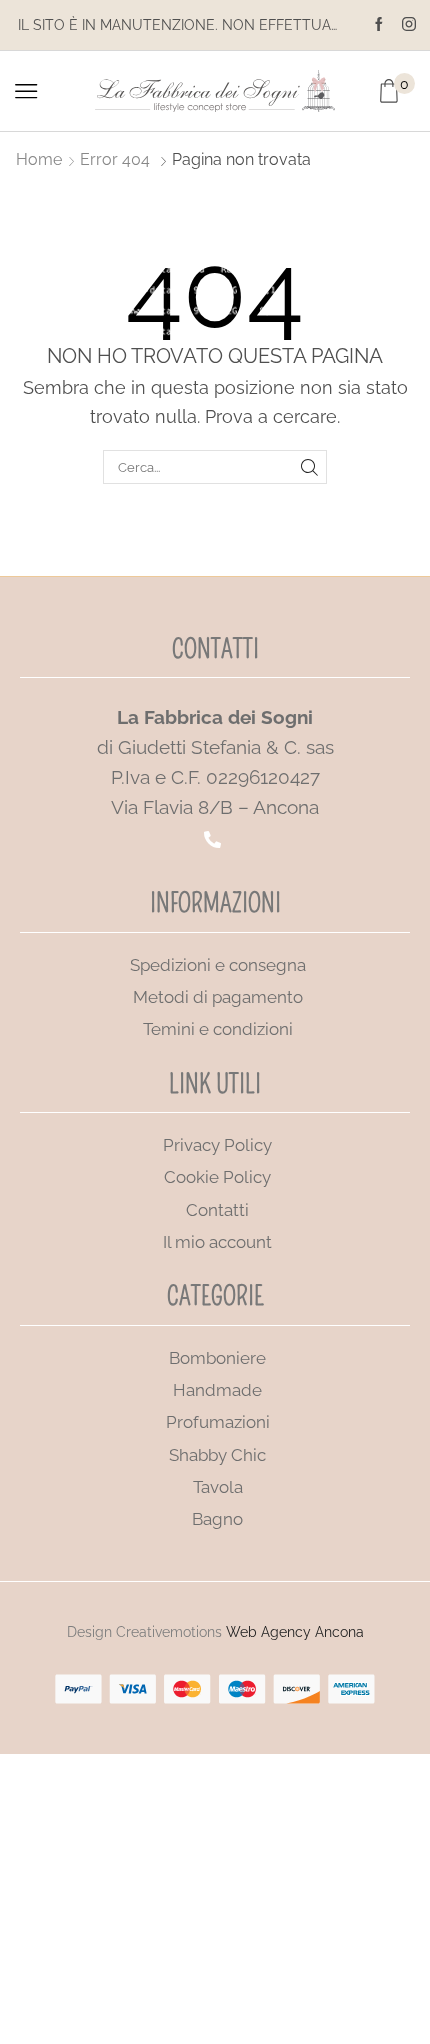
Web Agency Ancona (295, 1632)
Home (39, 159)
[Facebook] (379, 25)
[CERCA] (310, 467)
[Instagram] (409, 25)
